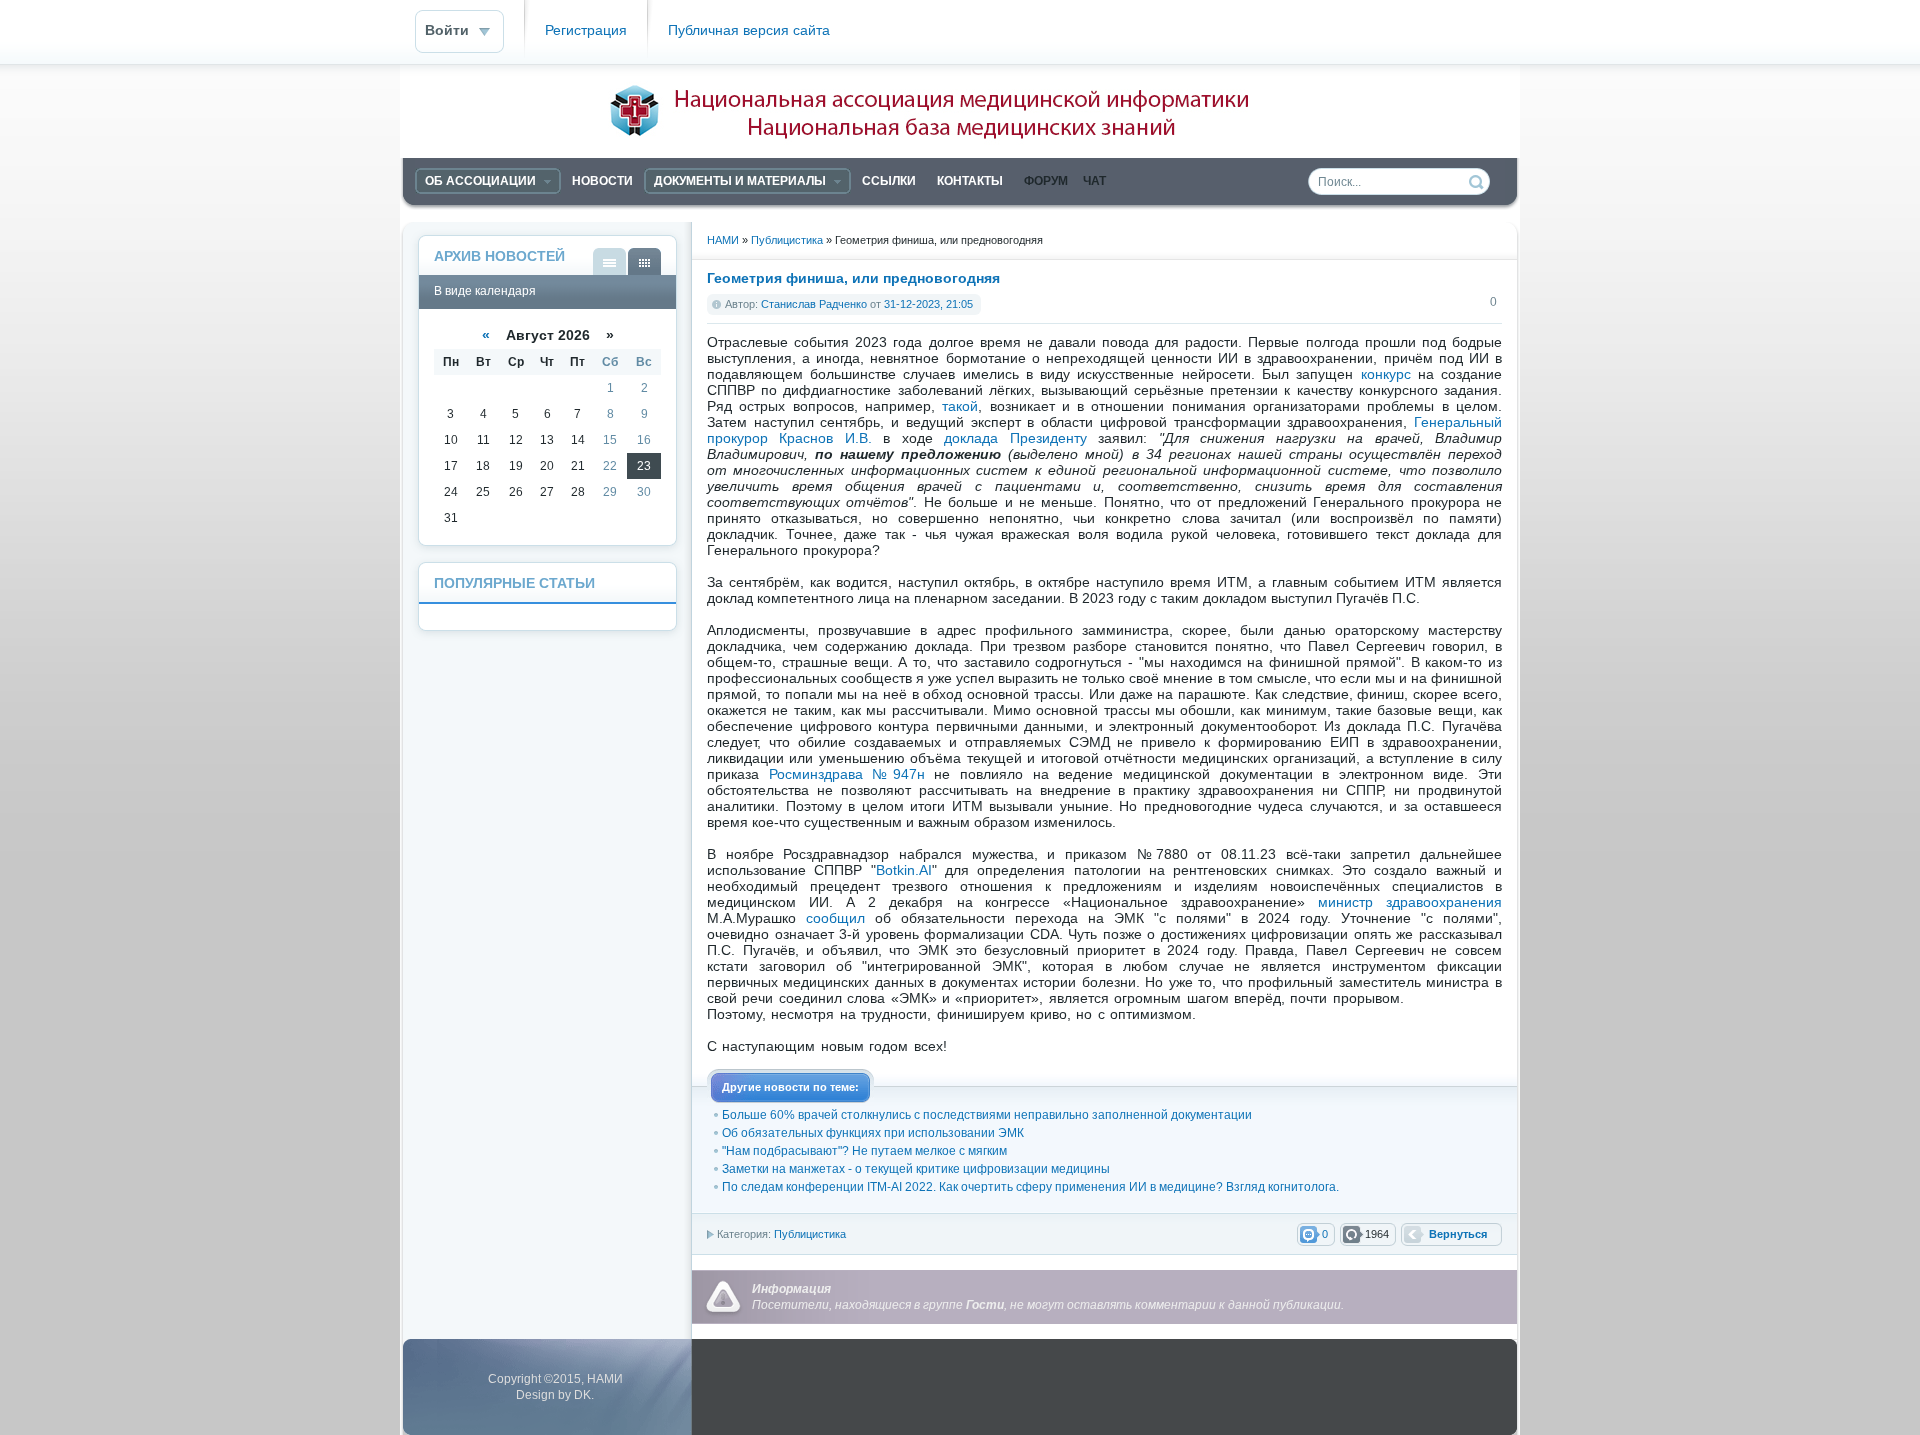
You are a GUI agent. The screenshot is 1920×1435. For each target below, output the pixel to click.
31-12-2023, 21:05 (928, 304)
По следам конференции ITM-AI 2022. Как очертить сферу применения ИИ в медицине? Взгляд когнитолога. (1030, 1187)
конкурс (1386, 374)
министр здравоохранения (1410, 902)
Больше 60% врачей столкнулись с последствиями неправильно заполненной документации (987, 1115)
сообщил (835, 918)
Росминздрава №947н (847, 774)
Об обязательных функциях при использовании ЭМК (873, 1133)
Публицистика (810, 1234)
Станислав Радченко (814, 304)
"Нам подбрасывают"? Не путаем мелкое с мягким (864, 1151)
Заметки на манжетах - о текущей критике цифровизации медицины (916, 1169)
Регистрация (586, 30)
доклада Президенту (1015, 438)
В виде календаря (644, 261)
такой (960, 406)
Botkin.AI (904, 870)
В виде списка (609, 261)
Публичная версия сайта (749, 30)
